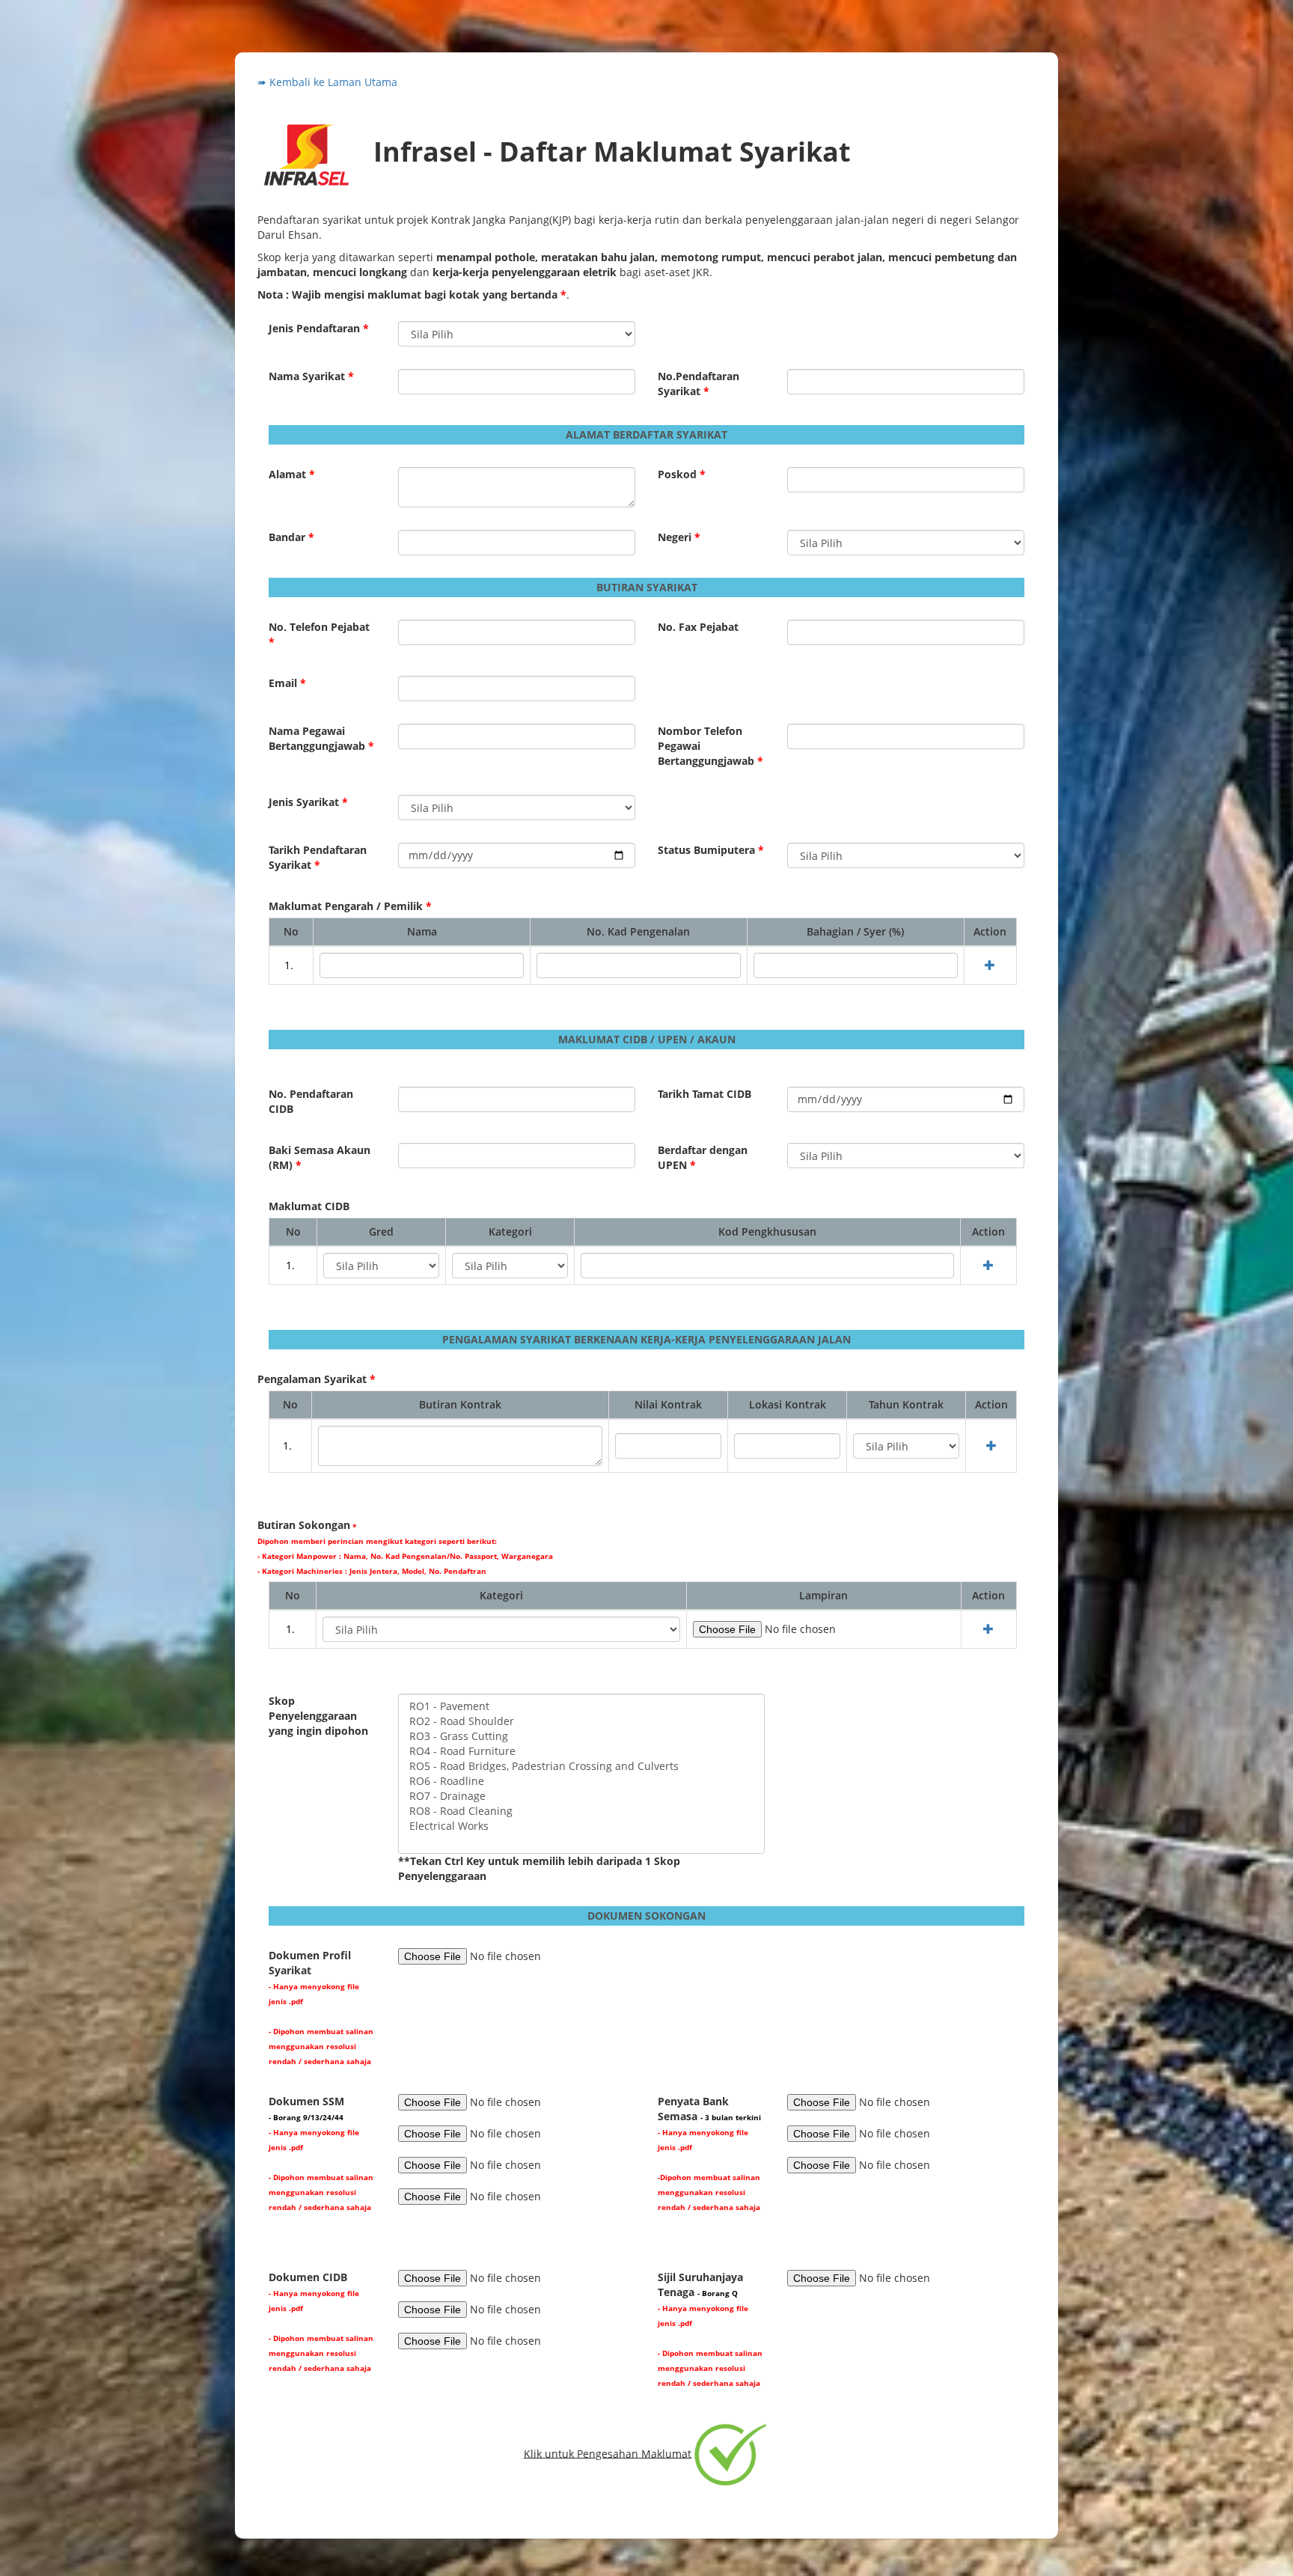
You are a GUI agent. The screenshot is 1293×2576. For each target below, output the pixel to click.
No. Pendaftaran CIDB (311, 1101)
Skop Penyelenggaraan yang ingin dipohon (318, 1716)
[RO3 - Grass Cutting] (581, 1736)
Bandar (291, 537)
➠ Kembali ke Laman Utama (327, 82)
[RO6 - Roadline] (581, 1781)
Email (287, 683)
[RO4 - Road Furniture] (581, 1751)
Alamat (292, 474)
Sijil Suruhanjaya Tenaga (710, 2329)
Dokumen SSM (321, 2153)
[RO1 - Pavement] (581, 1706)
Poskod (682, 474)
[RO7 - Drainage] (581, 1796)
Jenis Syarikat (308, 802)
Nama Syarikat (311, 376)
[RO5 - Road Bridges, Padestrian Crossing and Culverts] (581, 1766)
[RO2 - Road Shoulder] (581, 1721)
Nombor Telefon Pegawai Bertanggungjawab (710, 746)
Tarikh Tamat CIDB (704, 1094)
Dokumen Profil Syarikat (321, 2007)
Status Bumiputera (711, 850)
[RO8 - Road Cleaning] (581, 1811)
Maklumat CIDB (309, 1206)
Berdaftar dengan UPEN (703, 1157)
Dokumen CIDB (321, 2322)
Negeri (679, 537)
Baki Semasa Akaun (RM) (320, 1157)
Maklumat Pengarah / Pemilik (350, 906)
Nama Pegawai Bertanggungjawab (321, 738)
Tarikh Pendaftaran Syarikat (318, 857)
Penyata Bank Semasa (709, 2153)
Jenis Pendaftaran (319, 328)
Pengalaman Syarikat (317, 1379)
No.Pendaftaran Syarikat (699, 384)
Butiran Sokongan (405, 1547)
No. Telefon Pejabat (319, 634)
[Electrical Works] (581, 1826)
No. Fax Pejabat (698, 627)
